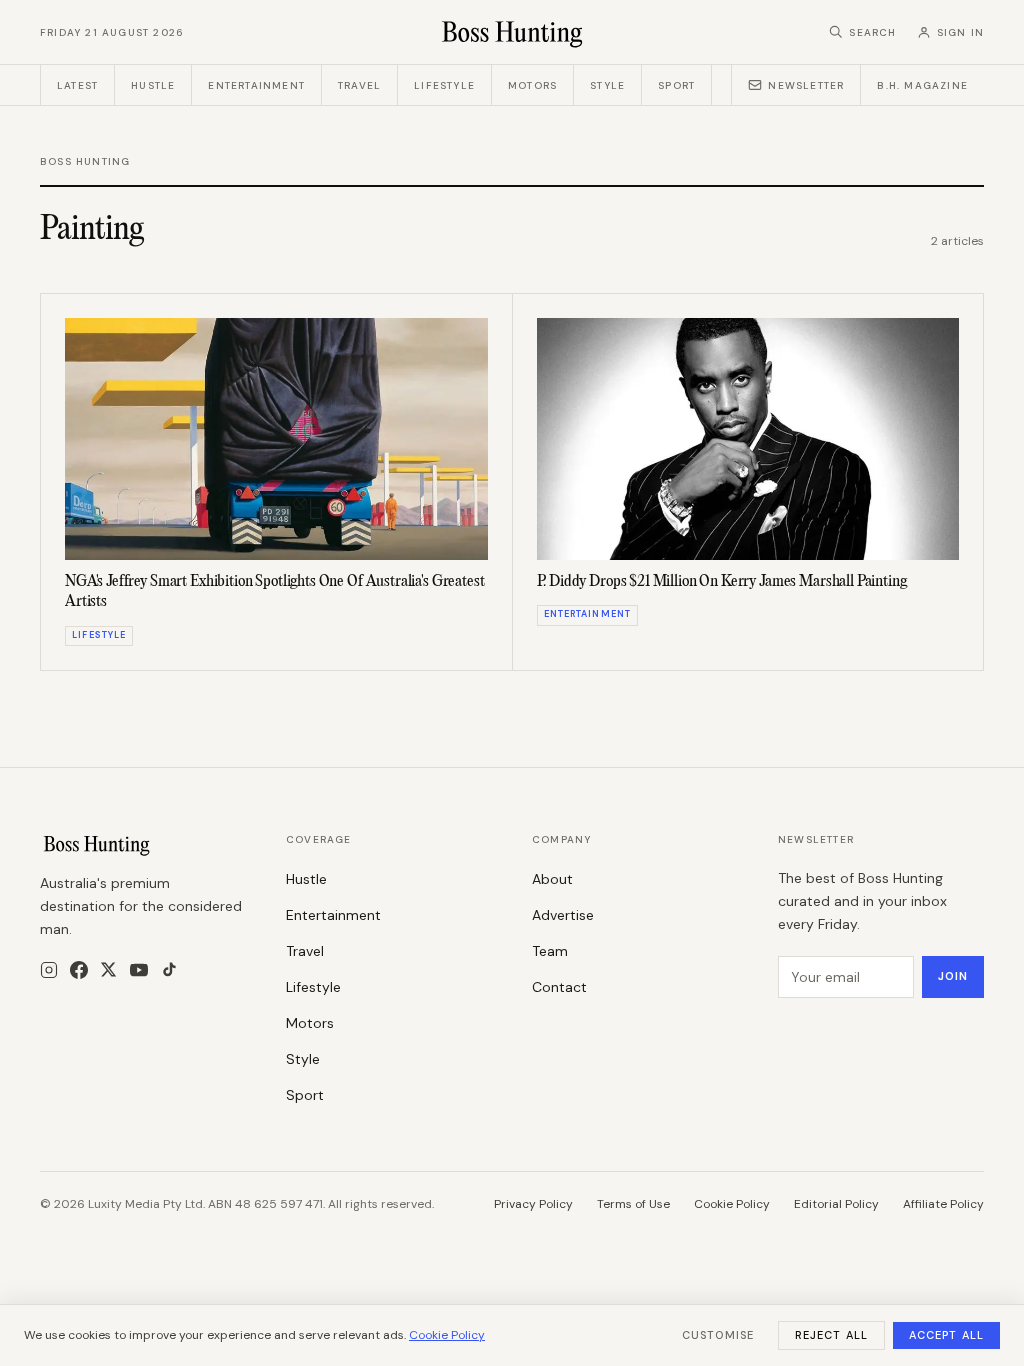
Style (607, 85)
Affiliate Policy (943, 1204)
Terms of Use (633, 1204)
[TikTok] (169, 969)
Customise (718, 1335)
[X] (108, 969)
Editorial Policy (836, 1204)
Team (550, 951)
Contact (559, 987)
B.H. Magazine (922, 85)
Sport (676, 85)
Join (953, 976)
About (552, 879)
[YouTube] (139, 970)
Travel (359, 85)
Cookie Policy (732, 1204)
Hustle (153, 85)
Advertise (563, 915)
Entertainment (256, 85)
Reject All (831, 1335)
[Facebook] (79, 970)
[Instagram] (49, 970)
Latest (77, 85)
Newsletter (806, 85)
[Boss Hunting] (512, 32)
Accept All (946, 1335)
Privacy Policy (533, 1204)
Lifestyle (444, 85)
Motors (532, 85)
